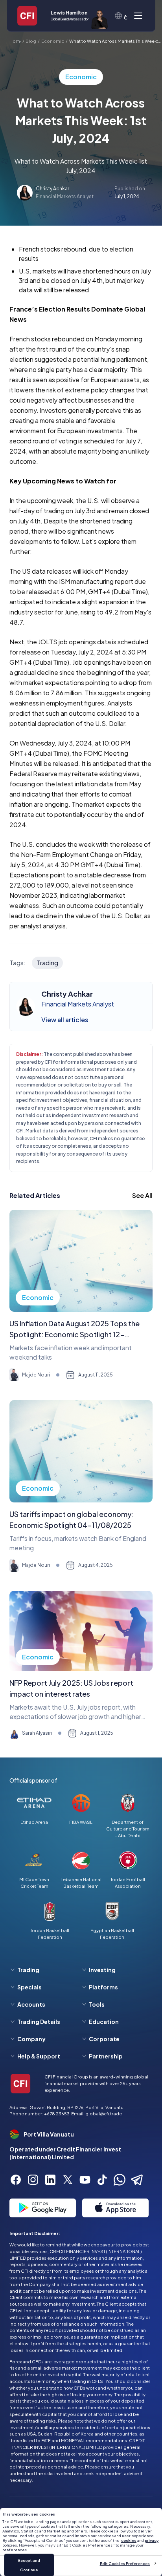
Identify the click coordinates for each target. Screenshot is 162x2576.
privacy (152, 2540)
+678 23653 (57, 2113)
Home (15, 41)
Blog (31, 41)
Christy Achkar (52, 189)
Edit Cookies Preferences (125, 2563)
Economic (53, 41)
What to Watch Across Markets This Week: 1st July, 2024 (114, 41)
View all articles (65, 1020)
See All (142, 1195)
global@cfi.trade (104, 2113)
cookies (129, 2540)
